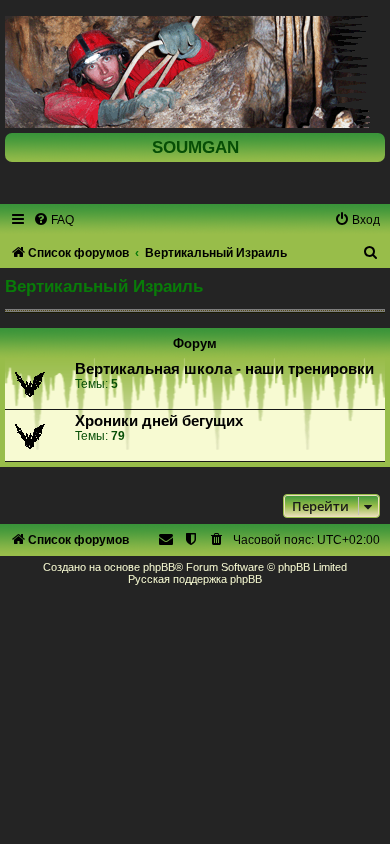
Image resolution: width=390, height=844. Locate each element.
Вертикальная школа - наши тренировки (224, 369)
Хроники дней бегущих (159, 421)
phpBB (159, 567)
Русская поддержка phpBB (195, 579)
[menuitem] (53, 220)
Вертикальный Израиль (104, 286)
